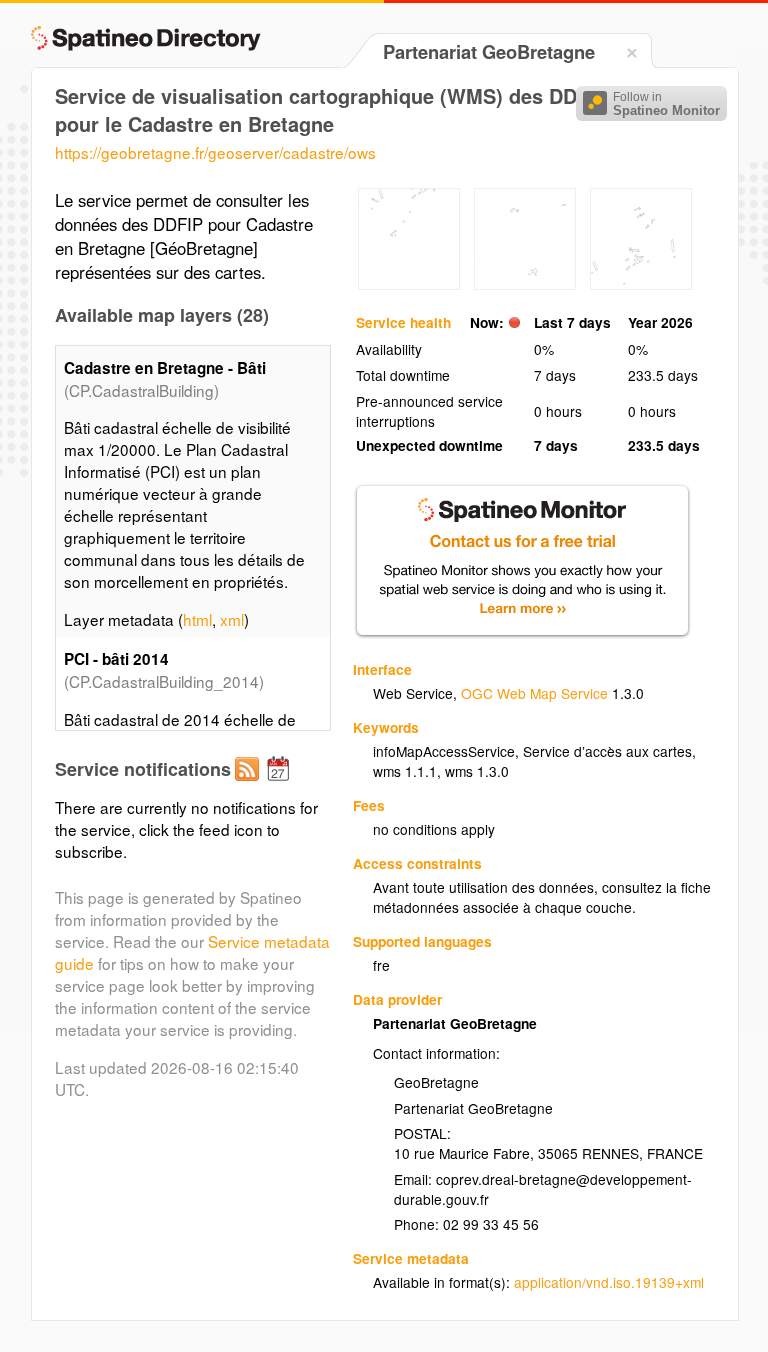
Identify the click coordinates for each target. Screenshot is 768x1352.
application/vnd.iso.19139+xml (609, 1282)
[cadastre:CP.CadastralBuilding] (525, 284)
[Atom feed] (250, 785)
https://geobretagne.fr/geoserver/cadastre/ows (215, 152)
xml (232, 619)
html (197, 619)
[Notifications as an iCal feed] (281, 785)
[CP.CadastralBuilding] (409, 284)
